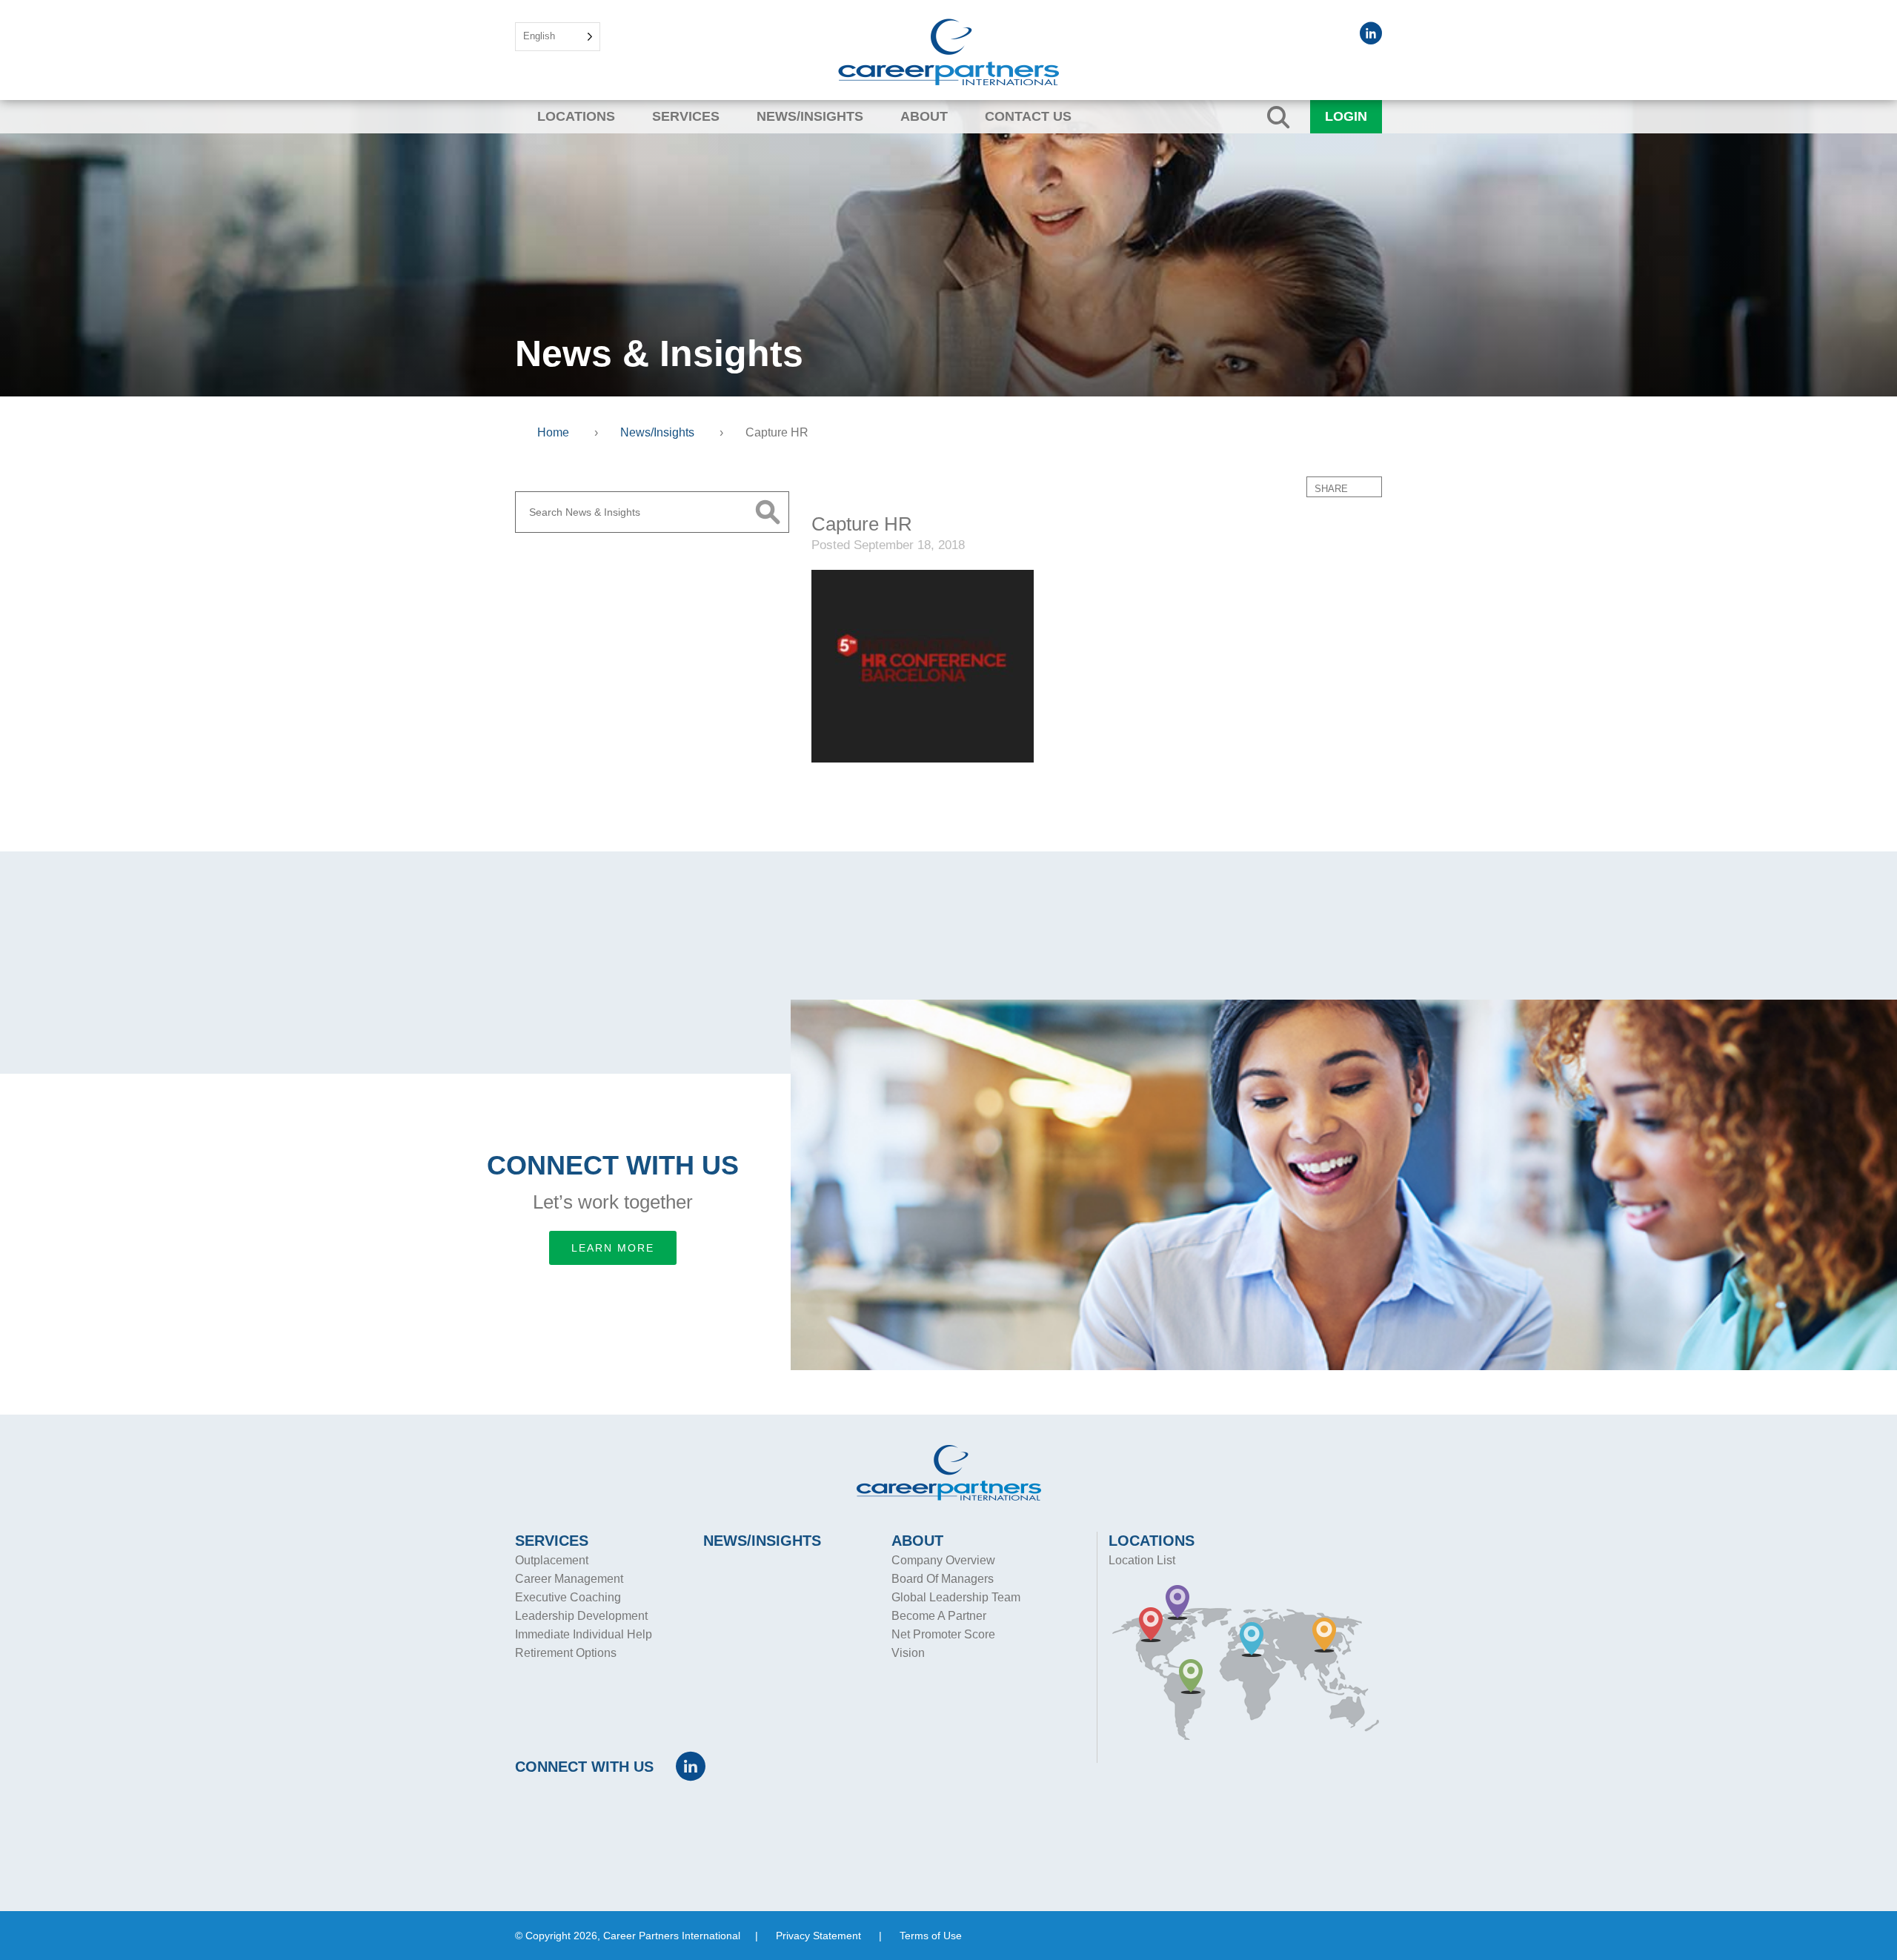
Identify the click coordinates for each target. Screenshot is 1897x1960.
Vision (908, 1653)
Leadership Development (581, 1616)
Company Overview (943, 1560)
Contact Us (1028, 116)
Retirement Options (566, 1653)
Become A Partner (939, 1616)
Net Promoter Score (943, 1634)
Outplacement (552, 1560)
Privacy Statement (818, 1936)
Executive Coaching (568, 1597)
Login (1346, 116)
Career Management (569, 1579)
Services (686, 116)
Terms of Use (931, 1936)
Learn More (613, 1248)
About (924, 116)
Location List (1142, 1560)
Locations (576, 116)
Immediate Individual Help (584, 1634)
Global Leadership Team (956, 1597)
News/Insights (810, 116)
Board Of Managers (943, 1579)
